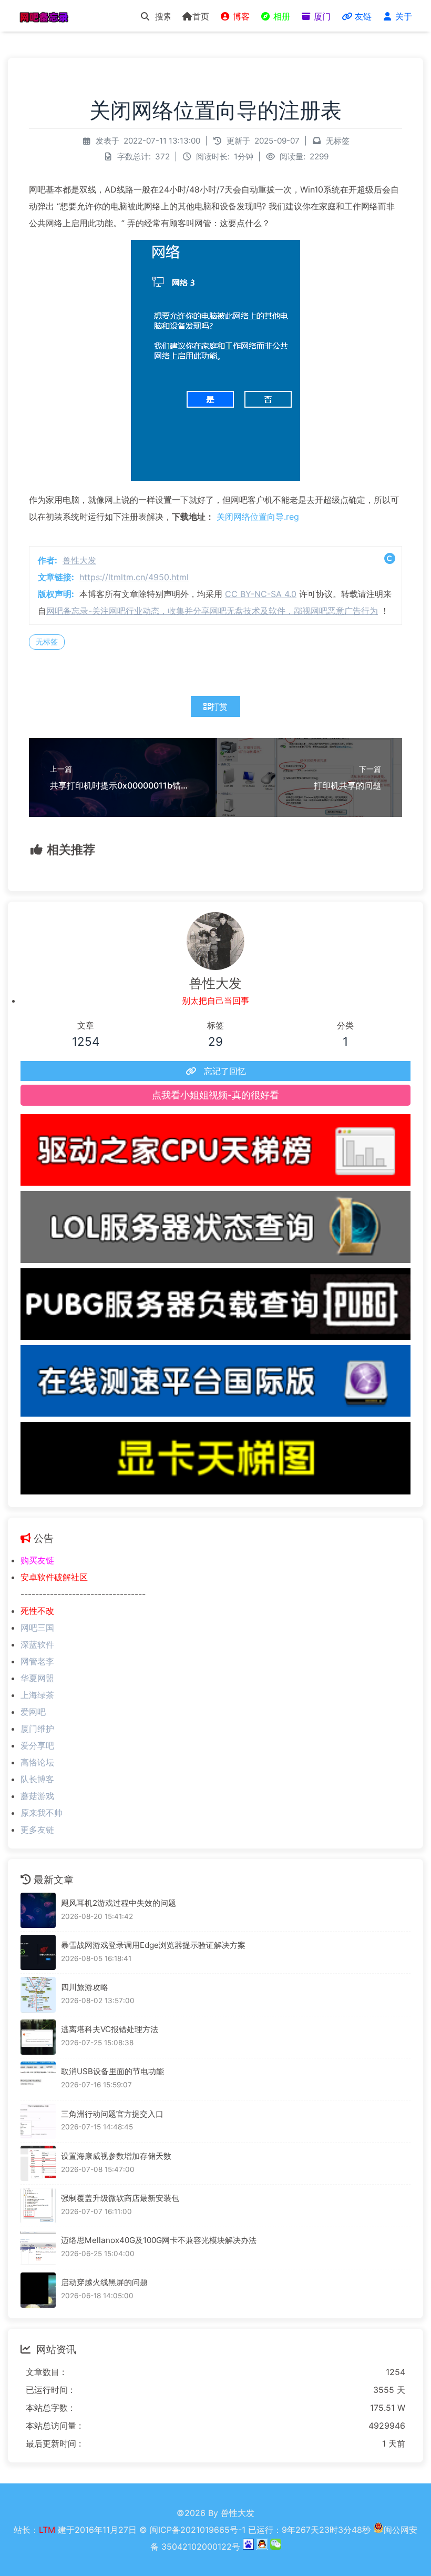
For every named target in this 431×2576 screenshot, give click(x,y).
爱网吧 (33, 1712)
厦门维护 (37, 1729)
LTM (48, 2530)
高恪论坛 (37, 1762)
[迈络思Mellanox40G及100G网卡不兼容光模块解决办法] (38, 2248)
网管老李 (37, 1661)
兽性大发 (79, 560)
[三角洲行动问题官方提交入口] (38, 2121)
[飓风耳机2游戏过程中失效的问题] (38, 1910)
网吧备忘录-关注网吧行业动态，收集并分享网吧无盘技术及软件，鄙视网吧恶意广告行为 (212, 611)
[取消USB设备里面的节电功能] (38, 2079)
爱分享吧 (37, 1745)
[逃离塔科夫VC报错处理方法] (38, 2037)
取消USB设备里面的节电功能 (112, 2071)
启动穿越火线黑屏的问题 (104, 2282)
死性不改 (37, 1611)
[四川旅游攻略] (38, 1994)
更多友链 (37, 1830)
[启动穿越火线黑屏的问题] (38, 2290)
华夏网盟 (37, 1678)
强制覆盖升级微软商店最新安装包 (120, 2198)
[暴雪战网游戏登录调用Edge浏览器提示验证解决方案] (38, 1952)
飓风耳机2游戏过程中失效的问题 (119, 1903)
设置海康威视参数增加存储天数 (116, 2156)
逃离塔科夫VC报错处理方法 (110, 2029)
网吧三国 (37, 1628)
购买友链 (37, 1560)
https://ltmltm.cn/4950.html (134, 577)
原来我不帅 (42, 1813)
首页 (201, 16)
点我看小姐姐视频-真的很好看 (215, 1095)
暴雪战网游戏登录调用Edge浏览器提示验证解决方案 (153, 1945)
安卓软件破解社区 (54, 1577)
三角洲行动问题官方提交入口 (112, 2114)
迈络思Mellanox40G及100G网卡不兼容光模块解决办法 (159, 2240)
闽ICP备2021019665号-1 (198, 2530)
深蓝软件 (37, 1644)
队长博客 (37, 1779)
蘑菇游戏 (37, 1796)
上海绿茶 (37, 1695)
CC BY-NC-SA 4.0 (261, 594)
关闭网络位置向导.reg (258, 517)
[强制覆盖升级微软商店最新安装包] (38, 2205)
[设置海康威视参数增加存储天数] (38, 2163)
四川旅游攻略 (85, 1987)
